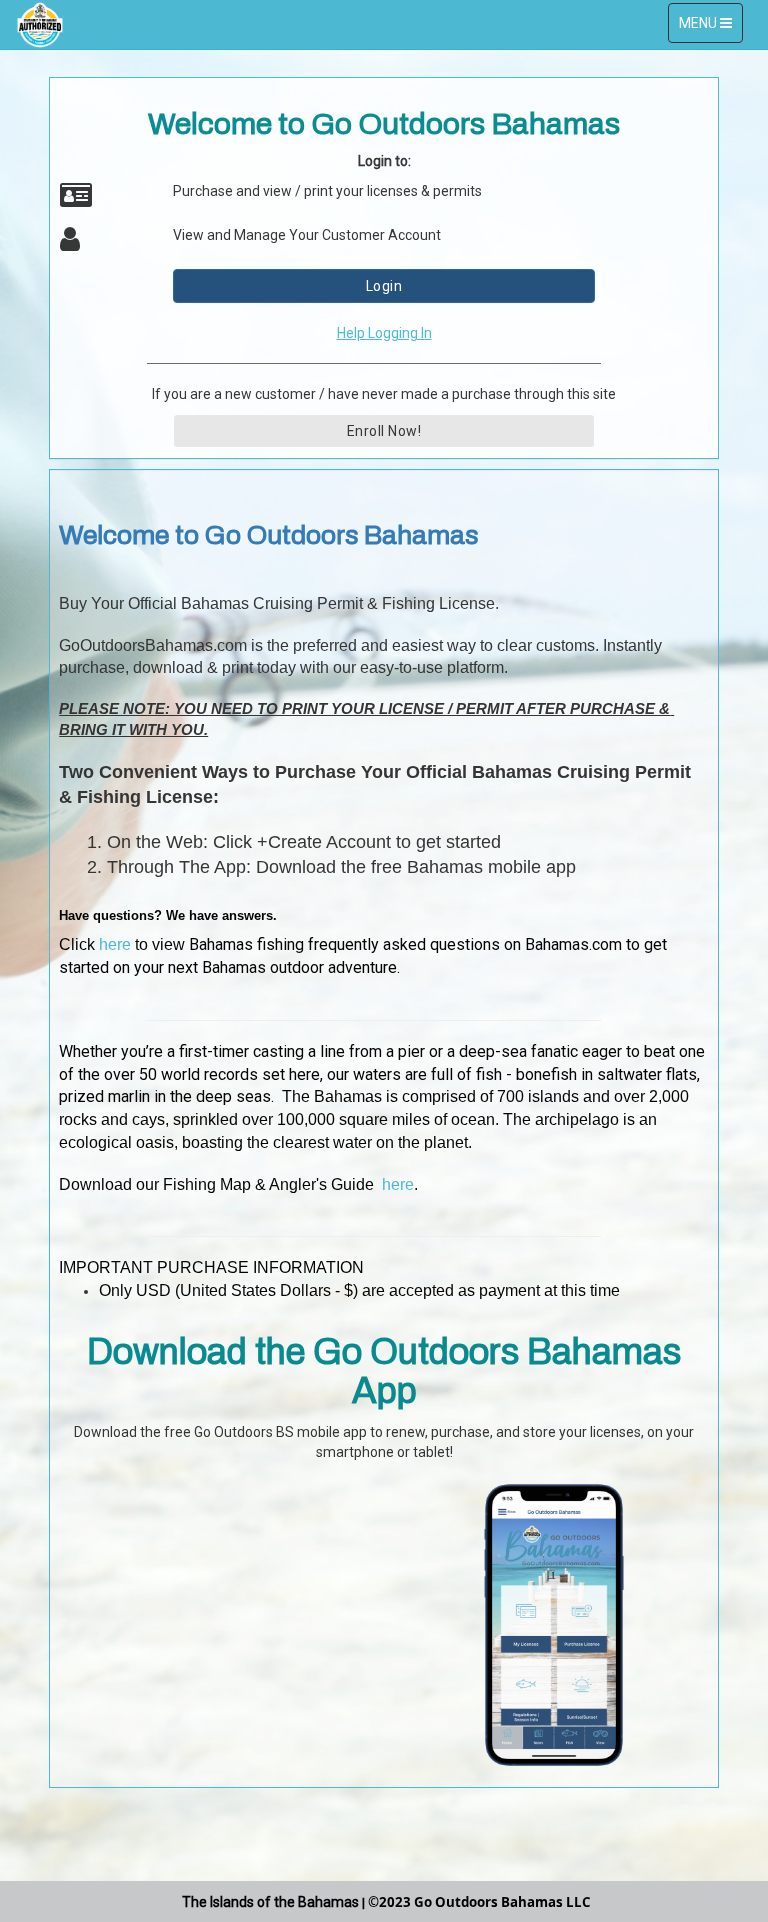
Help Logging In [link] (384, 333)
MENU (710, 28)
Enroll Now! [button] (384, 431)
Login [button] (384, 286)
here (115, 944)
